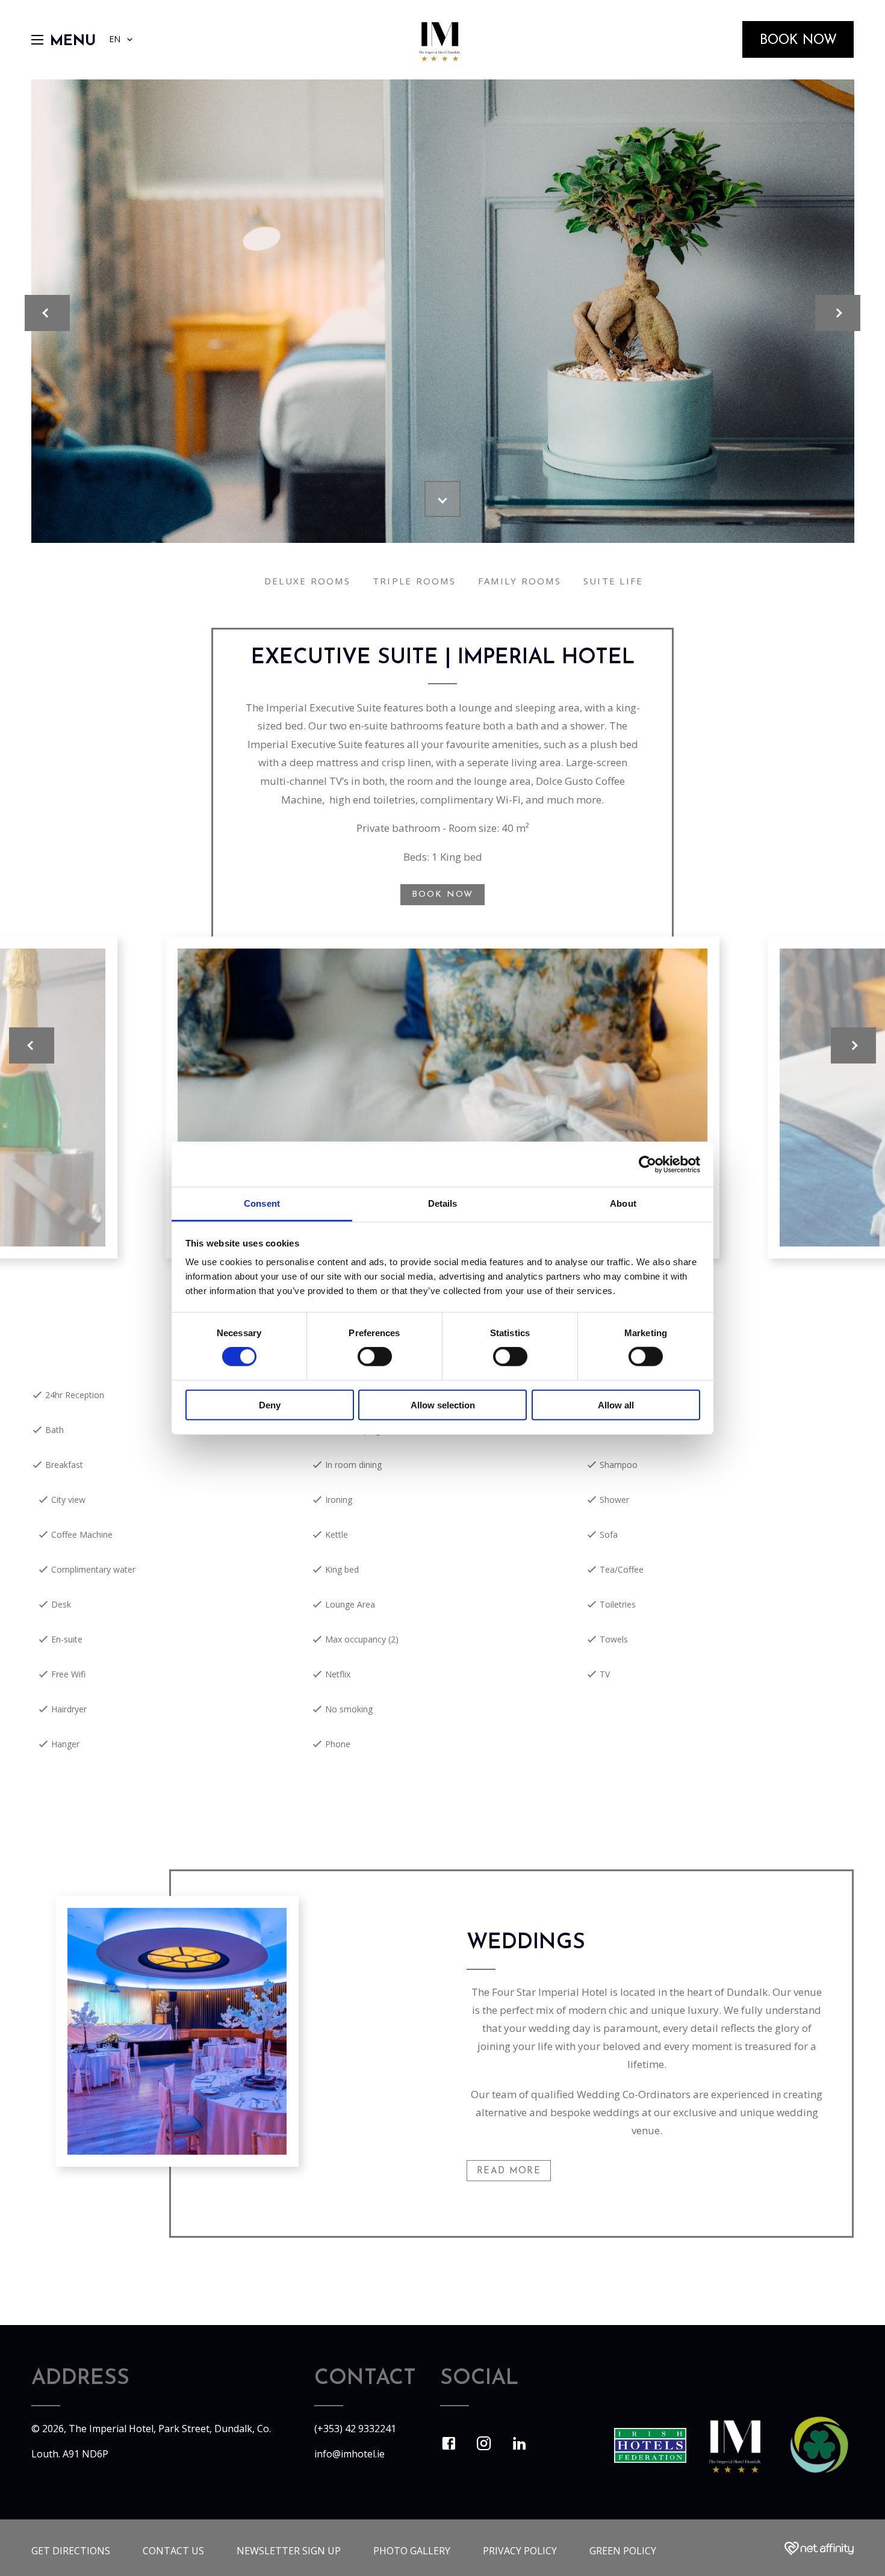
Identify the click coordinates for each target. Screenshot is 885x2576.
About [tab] (623, 1203)
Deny (270, 1405)
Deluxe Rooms (307, 581)
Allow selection (443, 1405)
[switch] (375, 1357)
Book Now (798, 41)
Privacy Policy (520, 2551)
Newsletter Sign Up (289, 2551)
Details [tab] (443, 1203)
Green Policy (623, 2551)
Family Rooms (520, 581)
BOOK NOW (442, 895)
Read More (509, 2171)
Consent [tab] (262, 1203)
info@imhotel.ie (349, 2454)
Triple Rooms (414, 581)
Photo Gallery (412, 2551)
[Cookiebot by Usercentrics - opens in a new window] (647, 1164)
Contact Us (173, 2551)
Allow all (616, 1405)
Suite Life (613, 581)
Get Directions (71, 2551)
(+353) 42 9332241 (355, 2429)
